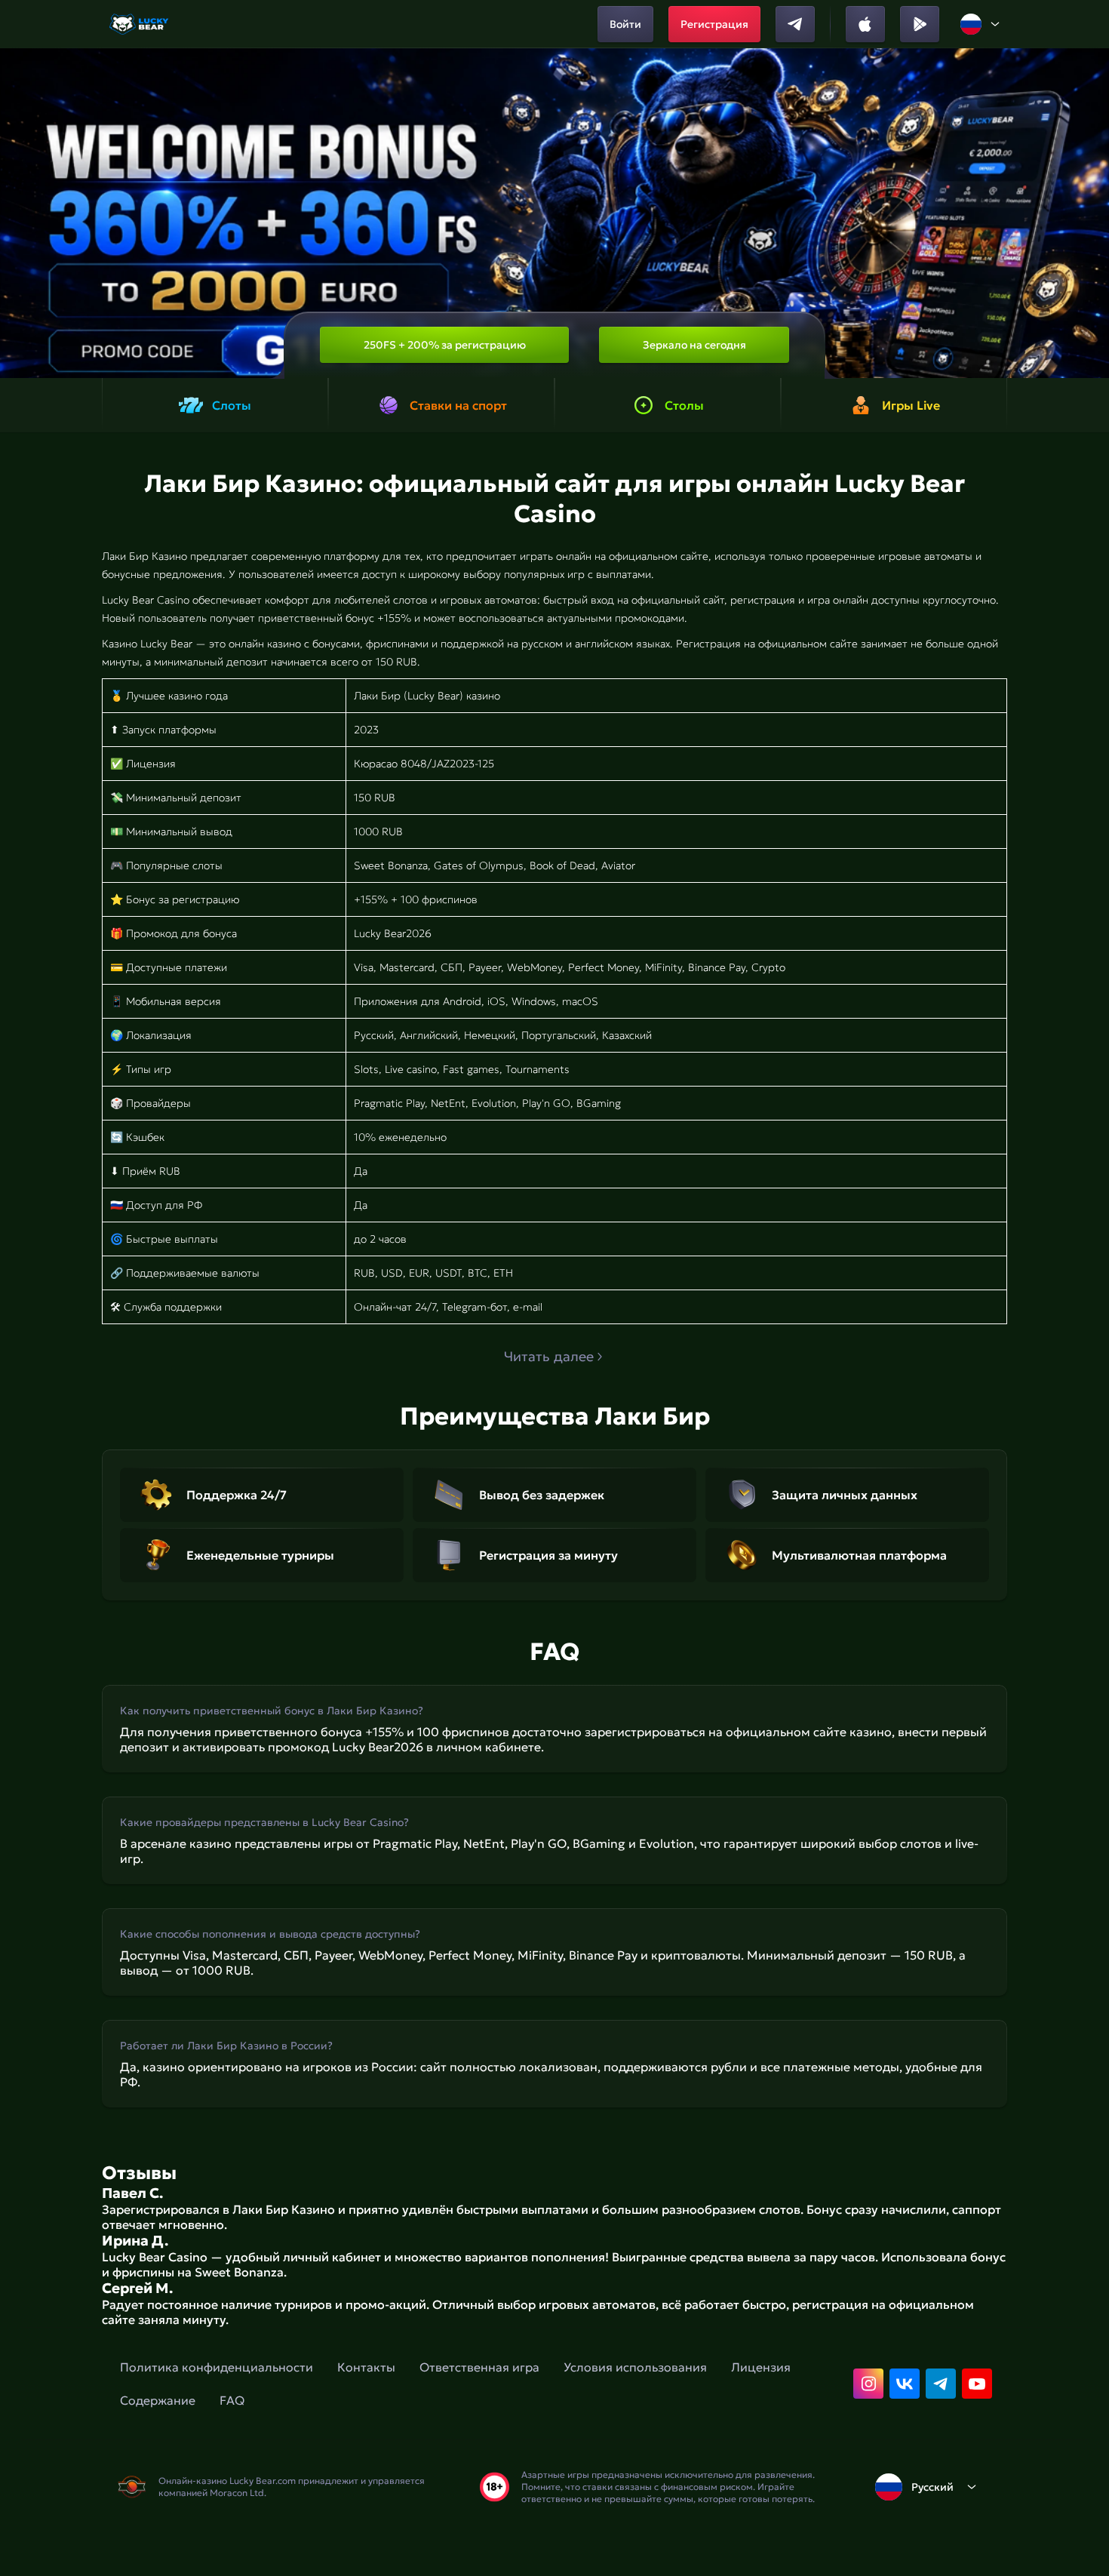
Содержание (158, 2400)
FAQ (232, 2400)
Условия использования (635, 2367)
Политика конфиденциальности (217, 2367)
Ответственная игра (479, 2367)
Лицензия (761, 2367)
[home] (140, 24)
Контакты (366, 2367)
